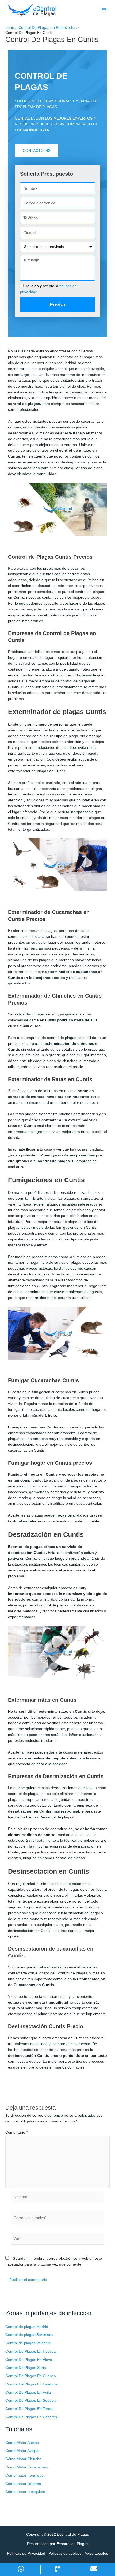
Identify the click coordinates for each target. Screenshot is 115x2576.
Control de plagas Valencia (28, 2343)
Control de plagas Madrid (27, 2327)
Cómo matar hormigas (24, 2475)
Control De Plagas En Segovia (31, 2400)
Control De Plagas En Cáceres (31, 2417)
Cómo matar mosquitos (25, 2492)
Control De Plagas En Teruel (29, 2409)
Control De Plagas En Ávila (28, 2392)
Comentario (16, 2132)
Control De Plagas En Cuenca (31, 2376)
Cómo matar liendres (23, 2484)
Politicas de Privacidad (26, 2553)
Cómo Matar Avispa (22, 2451)
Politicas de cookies (65, 2553)
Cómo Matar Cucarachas (27, 2467)
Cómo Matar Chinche (23, 2459)
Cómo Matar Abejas (22, 2443)
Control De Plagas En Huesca (30, 2351)
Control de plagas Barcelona (29, 2335)
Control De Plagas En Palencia (31, 2384)
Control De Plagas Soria (26, 2368)
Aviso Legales (96, 2553)
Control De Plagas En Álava (29, 2360)
